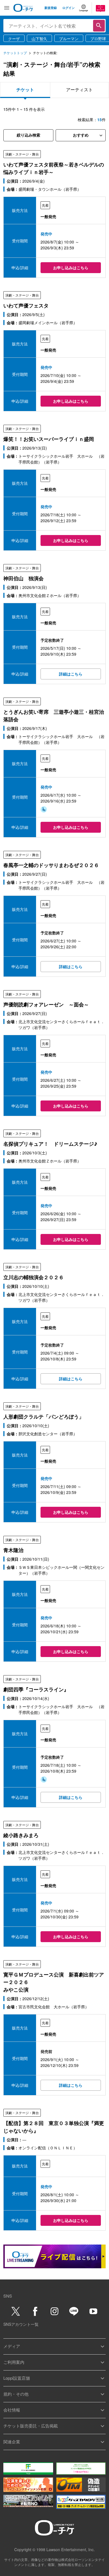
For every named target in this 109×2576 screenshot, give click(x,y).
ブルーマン (69, 39)
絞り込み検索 (29, 135)
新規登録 (51, 8)
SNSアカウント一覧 (21, 2324)
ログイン (68, 8)
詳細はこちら (71, 674)
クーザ (14, 39)
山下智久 (39, 39)
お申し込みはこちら (71, 268)
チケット (25, 89)
